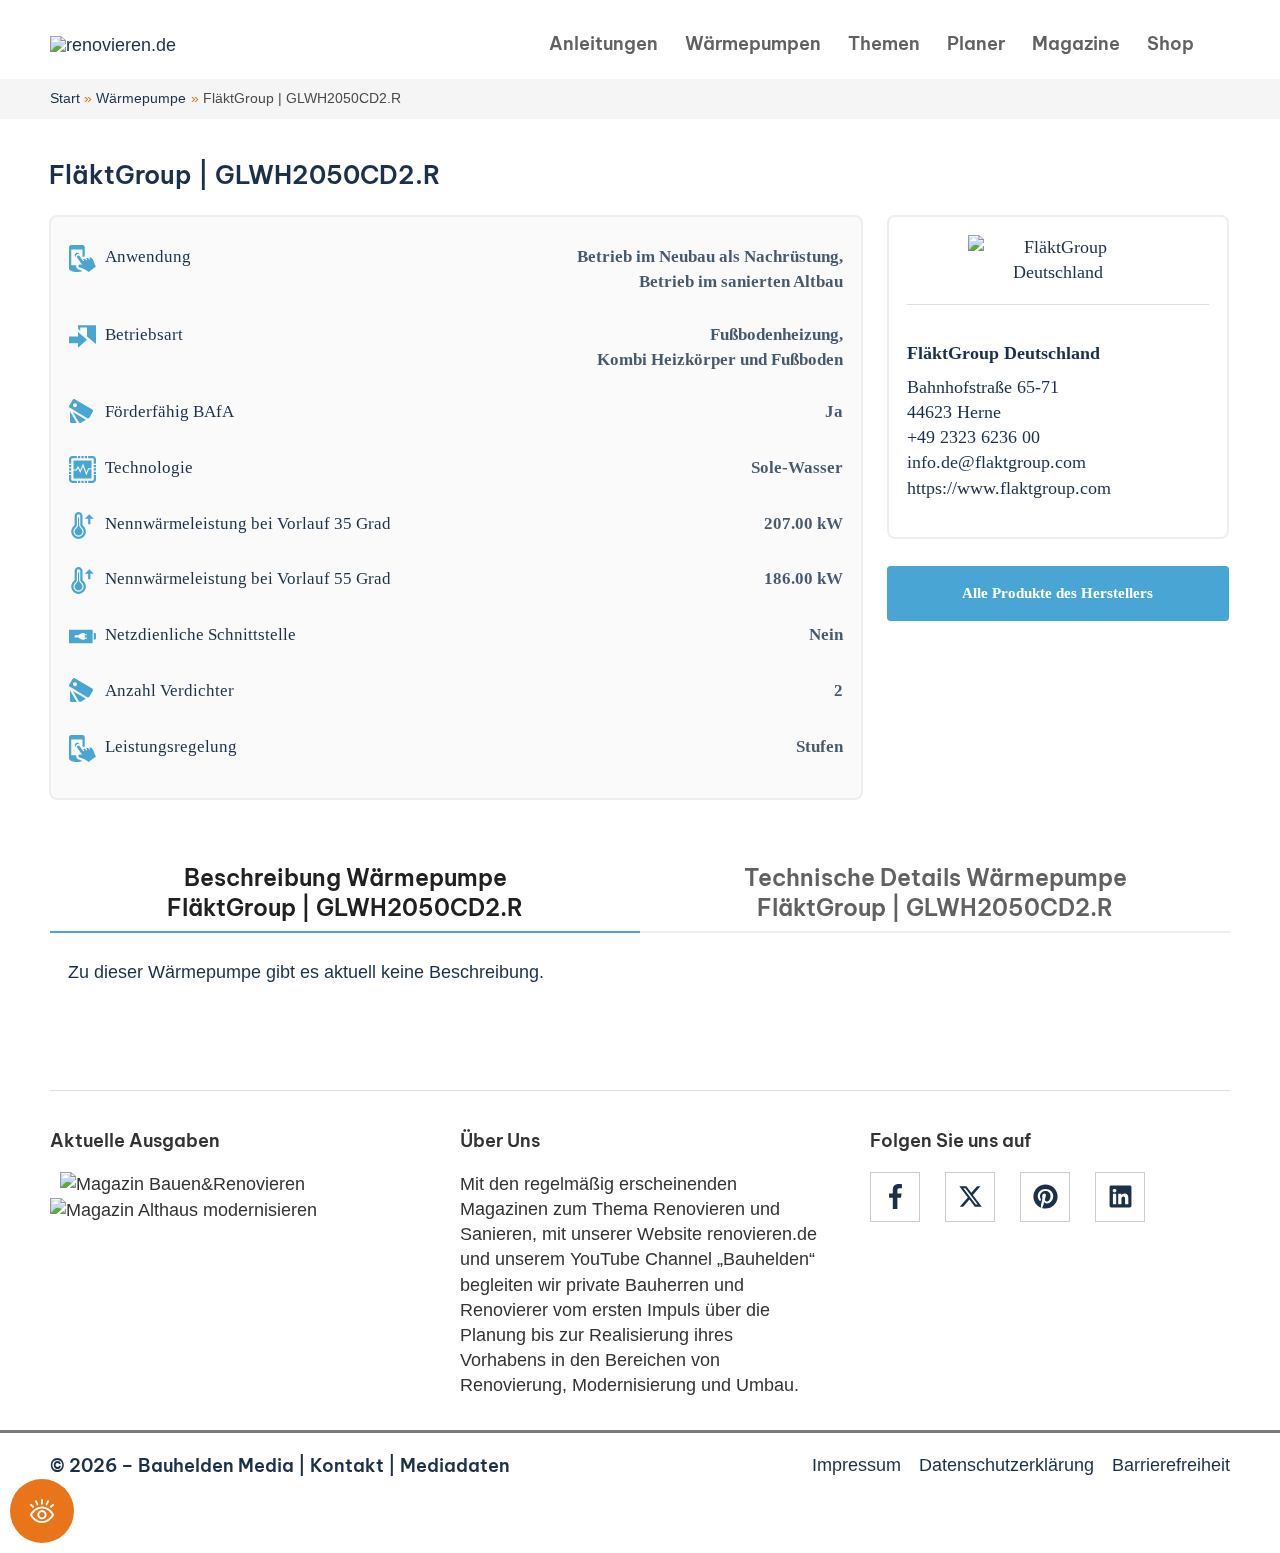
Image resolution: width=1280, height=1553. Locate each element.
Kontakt (347, 1465)
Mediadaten (455, 1465)
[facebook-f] (905, 1197)
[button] (1222, 44)
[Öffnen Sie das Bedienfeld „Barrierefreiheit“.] (42, 1511)
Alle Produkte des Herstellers (1057, 593)
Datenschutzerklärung (1006, 1465)
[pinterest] (1055, 1197)
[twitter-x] (980, 1197)
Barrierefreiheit (1171, 1465)
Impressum (856, 1465)
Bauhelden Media (216, 1465)
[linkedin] (1122, 1197)
